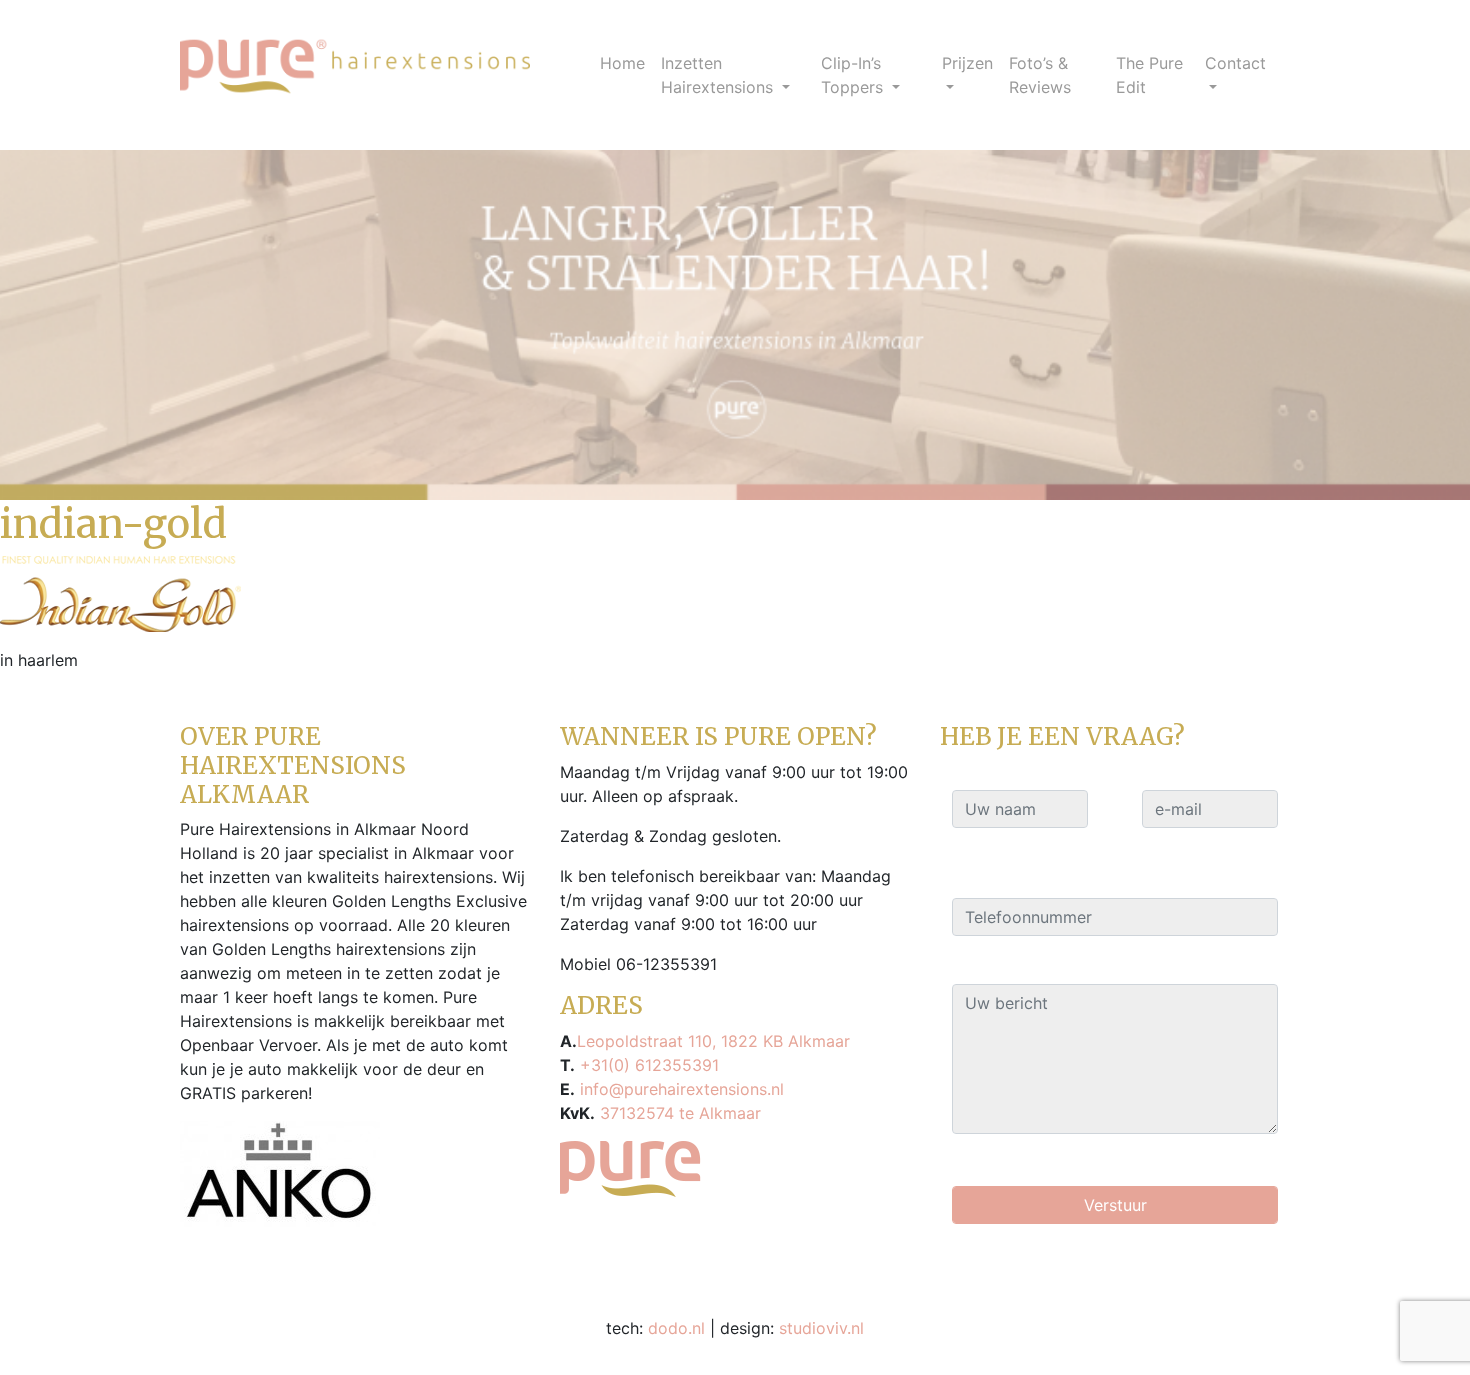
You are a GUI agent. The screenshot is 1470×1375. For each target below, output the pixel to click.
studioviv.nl (821, 1328)
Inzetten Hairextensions (719, 75)
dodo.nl (676, 1328)
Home (622, 63)
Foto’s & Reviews (1040, 75)
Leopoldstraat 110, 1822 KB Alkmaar (713, 1041)
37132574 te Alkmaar (678, 1113)
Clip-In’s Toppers (854, 75)
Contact (1235, 63)
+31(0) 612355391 (647, 1065)
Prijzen (967, 63)
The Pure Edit (1149, 75)
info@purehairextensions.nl (679, 1089)
